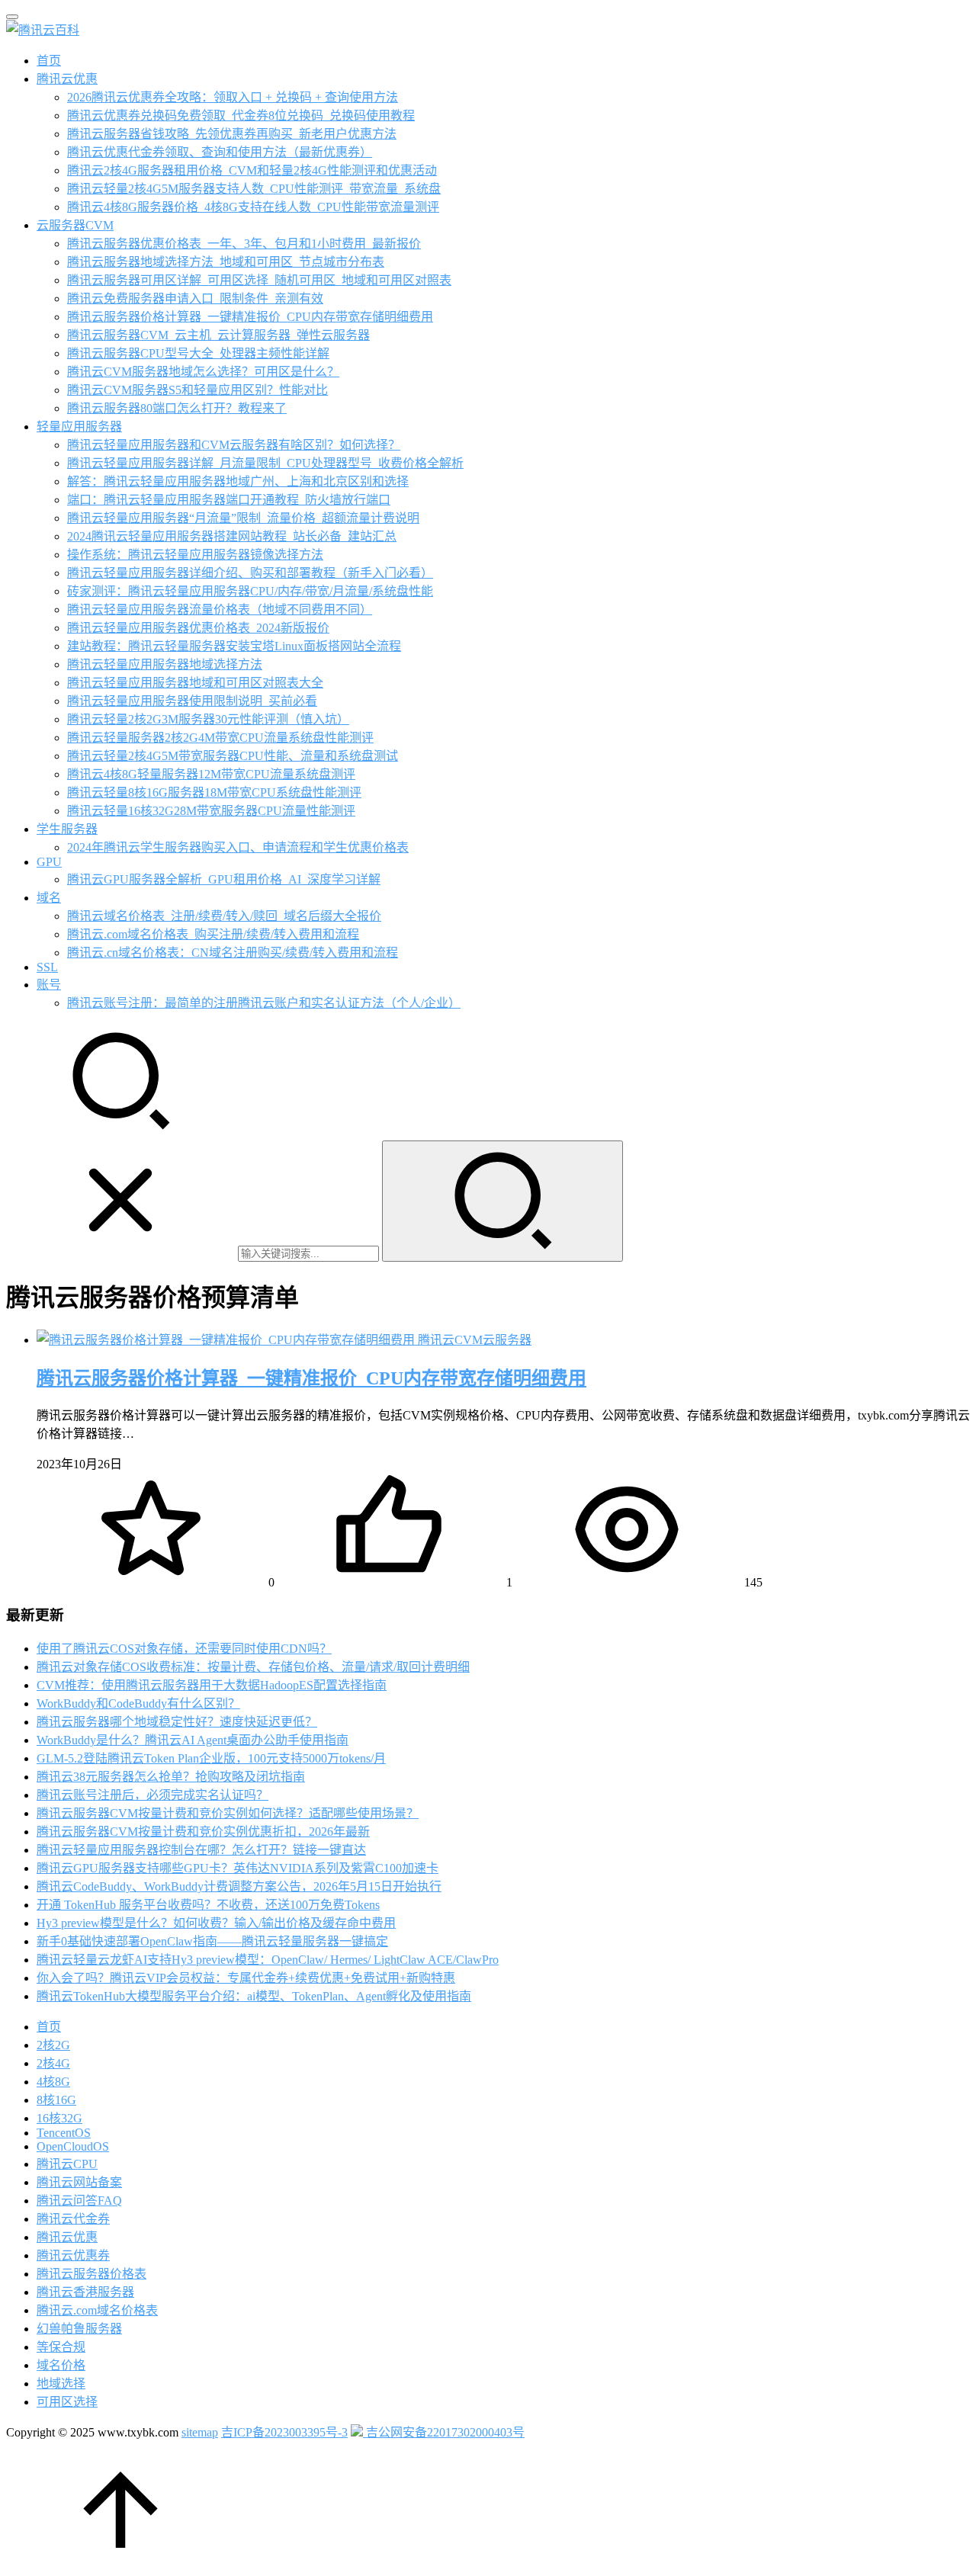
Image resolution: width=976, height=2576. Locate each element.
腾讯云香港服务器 (85, 2292)
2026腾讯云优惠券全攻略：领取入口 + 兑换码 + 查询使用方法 (233, 97)
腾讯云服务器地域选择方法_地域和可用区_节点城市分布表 (226, 262)
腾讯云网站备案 (79, 2182)
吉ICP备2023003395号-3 (284, 2432)
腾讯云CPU (67, 2164)
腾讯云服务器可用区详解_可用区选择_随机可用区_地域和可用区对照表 (259, 280)
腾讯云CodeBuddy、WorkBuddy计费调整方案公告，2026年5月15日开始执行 (239, 1886)
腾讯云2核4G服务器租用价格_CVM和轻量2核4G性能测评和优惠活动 (252, 170)
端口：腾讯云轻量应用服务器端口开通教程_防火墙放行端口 (229, 500)
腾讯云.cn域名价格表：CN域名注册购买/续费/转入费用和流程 (233, 953)
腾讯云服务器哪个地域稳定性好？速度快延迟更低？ (177, 1722)
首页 (49, 61)
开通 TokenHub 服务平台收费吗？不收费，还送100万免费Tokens (208, 1905)
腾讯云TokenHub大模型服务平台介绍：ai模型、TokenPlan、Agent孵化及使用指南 (254, 1996)
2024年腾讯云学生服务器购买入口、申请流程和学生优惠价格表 (238, 847)
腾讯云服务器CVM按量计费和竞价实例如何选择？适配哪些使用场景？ (228, 1813)
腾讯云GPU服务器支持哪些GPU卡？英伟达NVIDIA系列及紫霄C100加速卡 (238, 1868)
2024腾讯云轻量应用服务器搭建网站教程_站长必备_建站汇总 (232, 536)
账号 (49, 985)
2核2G (53, 2045)
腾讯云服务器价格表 (91, 2274)
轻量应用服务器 (79, 427)
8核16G (56, 2100)
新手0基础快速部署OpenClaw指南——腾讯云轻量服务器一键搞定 (212, 1941)
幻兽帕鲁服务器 (79, 2329)
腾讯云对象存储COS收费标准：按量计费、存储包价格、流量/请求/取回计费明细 (253, 1667)
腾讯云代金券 (73, 2219)
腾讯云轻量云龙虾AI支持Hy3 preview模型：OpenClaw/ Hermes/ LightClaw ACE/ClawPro (268, 1960)
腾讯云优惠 (67, 79)
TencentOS (64, 2133)
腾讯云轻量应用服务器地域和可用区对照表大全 (195, 683)
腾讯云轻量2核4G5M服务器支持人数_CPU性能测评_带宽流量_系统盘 (254, 189)
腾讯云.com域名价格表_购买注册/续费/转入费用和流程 (213, 934)
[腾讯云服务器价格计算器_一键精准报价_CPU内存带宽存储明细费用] (227, 1340)
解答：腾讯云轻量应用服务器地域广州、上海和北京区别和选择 (238, 481)
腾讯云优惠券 (73, 2255)
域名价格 (61, 2365)
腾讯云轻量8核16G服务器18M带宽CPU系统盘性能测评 (214, 792)
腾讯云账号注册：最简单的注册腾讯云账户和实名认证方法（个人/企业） (264, 1003)
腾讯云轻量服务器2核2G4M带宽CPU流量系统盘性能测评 (220, 738)
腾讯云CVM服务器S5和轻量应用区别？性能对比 (197, 390)
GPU (49, 862)
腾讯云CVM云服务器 (475, 1340)
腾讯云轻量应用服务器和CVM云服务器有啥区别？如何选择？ (234, 445)
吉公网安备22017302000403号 (444, 2432)
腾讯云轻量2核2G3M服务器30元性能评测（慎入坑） (208, 719)
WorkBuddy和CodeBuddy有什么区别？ (138, 1703)
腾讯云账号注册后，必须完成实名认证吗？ (152, 1795)
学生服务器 (67, 829)
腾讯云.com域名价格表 (97, 2310)
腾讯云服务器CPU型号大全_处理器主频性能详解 (198, 353)
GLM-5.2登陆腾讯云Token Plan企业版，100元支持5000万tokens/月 (211, 1758)
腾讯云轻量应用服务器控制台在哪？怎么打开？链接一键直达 (201, 1850)
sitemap (200, 2432)
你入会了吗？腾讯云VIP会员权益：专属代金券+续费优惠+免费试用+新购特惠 (246, 1978)
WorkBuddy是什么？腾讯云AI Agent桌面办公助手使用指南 (193, 1740)
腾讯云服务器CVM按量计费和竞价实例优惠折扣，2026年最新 (203, 1832)
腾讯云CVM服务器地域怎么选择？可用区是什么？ (203, 372)
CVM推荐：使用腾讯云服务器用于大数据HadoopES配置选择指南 (212, 1685)
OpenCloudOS (73, 2146)
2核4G (53, 2063)
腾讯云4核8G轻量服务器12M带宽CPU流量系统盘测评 (211, 774)
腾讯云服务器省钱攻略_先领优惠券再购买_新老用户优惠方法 (232, 134)
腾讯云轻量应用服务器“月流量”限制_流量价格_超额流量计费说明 (243, 518)
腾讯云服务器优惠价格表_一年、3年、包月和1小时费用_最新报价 (244, 244)
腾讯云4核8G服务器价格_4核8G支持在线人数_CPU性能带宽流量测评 (253, 207)
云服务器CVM (75, 225)
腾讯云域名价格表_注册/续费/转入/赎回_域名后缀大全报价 (224, 916)
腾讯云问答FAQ (79, 2201)
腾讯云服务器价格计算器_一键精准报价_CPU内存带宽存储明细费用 (250, 317)
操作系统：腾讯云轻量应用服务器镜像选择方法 (195, 555)
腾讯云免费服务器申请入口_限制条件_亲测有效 (195, 298)
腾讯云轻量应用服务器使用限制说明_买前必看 (192, 701)
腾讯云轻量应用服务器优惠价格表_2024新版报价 (198, 628)
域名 (49, 898)
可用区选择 (67, 2402)
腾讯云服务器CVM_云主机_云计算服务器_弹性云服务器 (218, 335)
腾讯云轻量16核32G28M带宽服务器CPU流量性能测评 (211, 811)
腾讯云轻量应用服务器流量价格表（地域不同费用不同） (220, 610)
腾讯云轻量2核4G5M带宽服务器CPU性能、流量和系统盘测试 (233, 756)
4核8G (53, 2082)
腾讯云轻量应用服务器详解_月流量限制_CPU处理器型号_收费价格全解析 (265, 463)
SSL (47, 967)
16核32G (59, 2118)
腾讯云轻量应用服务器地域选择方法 (165, 664)
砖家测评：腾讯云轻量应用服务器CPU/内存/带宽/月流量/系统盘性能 (250, 591)
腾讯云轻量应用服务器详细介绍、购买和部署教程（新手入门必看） (250, 573)
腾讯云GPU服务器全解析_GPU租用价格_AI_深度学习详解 (224, 879)
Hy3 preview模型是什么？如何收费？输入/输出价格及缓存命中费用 (216, 1923)
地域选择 (61, 2384)
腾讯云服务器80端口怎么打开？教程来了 (177, 408)
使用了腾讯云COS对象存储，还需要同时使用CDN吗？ (184, 1649)
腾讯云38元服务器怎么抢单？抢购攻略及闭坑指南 (171, 1777)
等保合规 (61, 2347)
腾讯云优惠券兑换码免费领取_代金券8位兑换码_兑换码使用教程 (241, 115)
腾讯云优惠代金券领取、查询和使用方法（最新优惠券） (220, 152)
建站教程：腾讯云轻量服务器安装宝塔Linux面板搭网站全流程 (234, 646)
